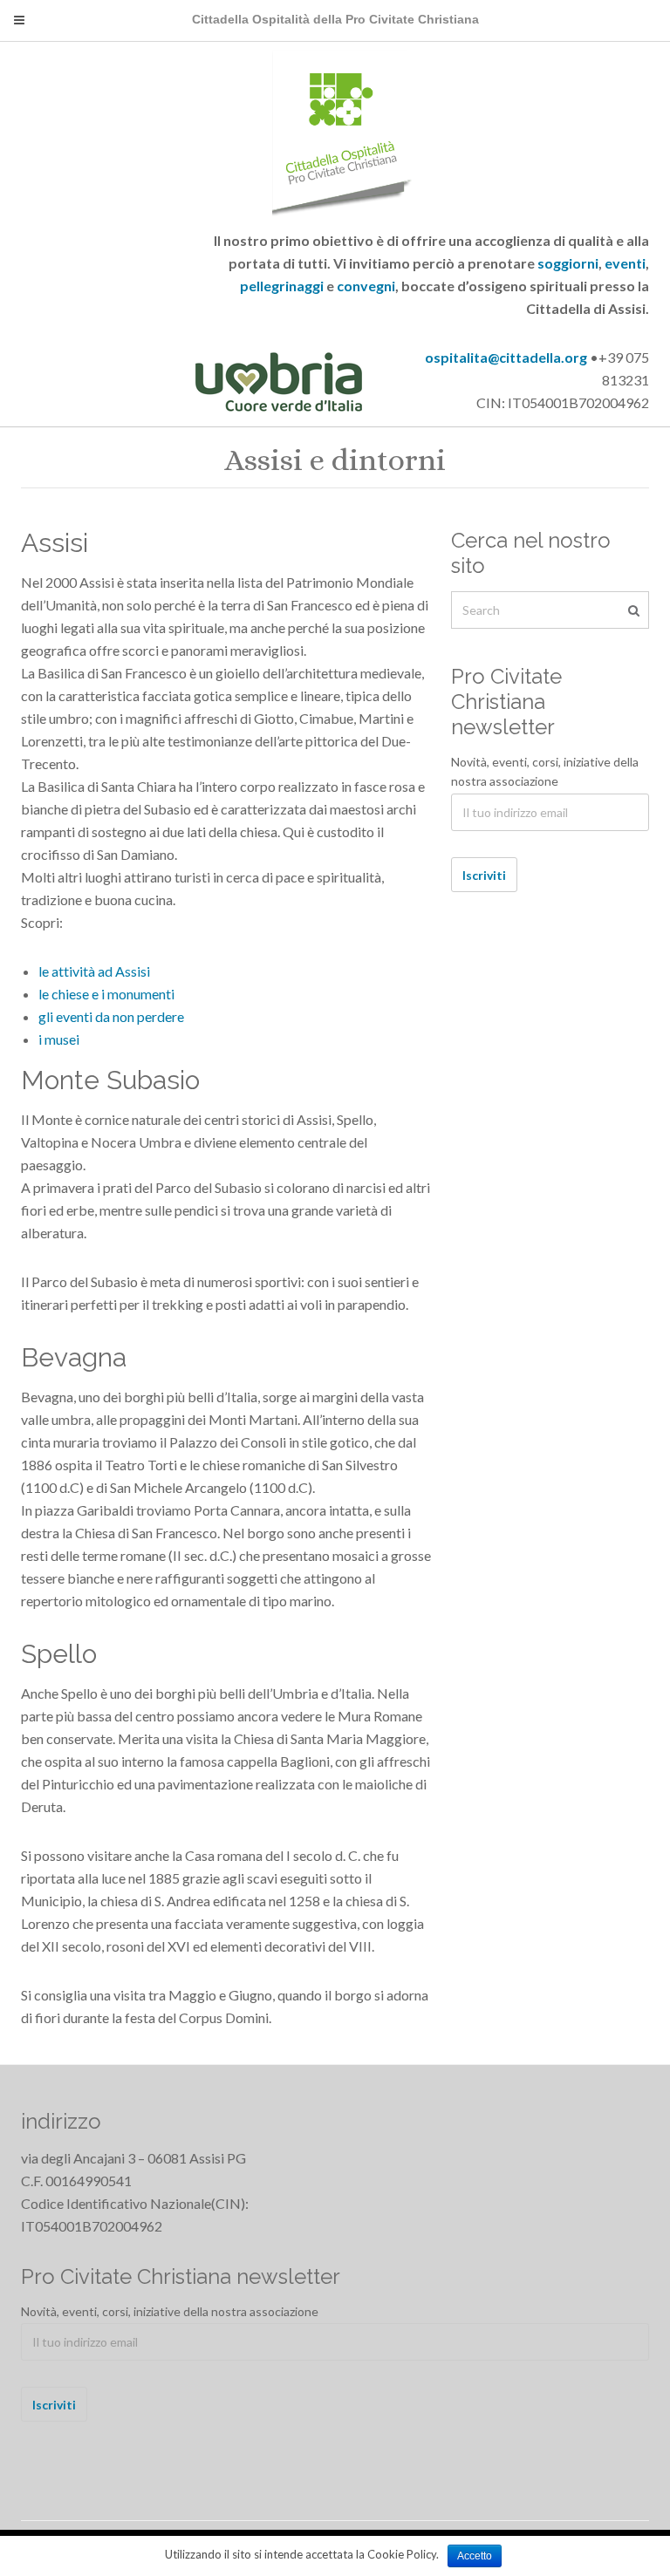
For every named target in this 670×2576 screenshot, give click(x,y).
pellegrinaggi (282, 286)
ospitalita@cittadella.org (506, 357)
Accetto (475, 2556)
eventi (625, 263)
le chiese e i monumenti (106, 994)
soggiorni (568, 263)
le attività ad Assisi (94, 971)
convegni (366, 286)
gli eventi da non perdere (111, 1016)
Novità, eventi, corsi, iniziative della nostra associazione (545, 772)
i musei (59, 1039)
